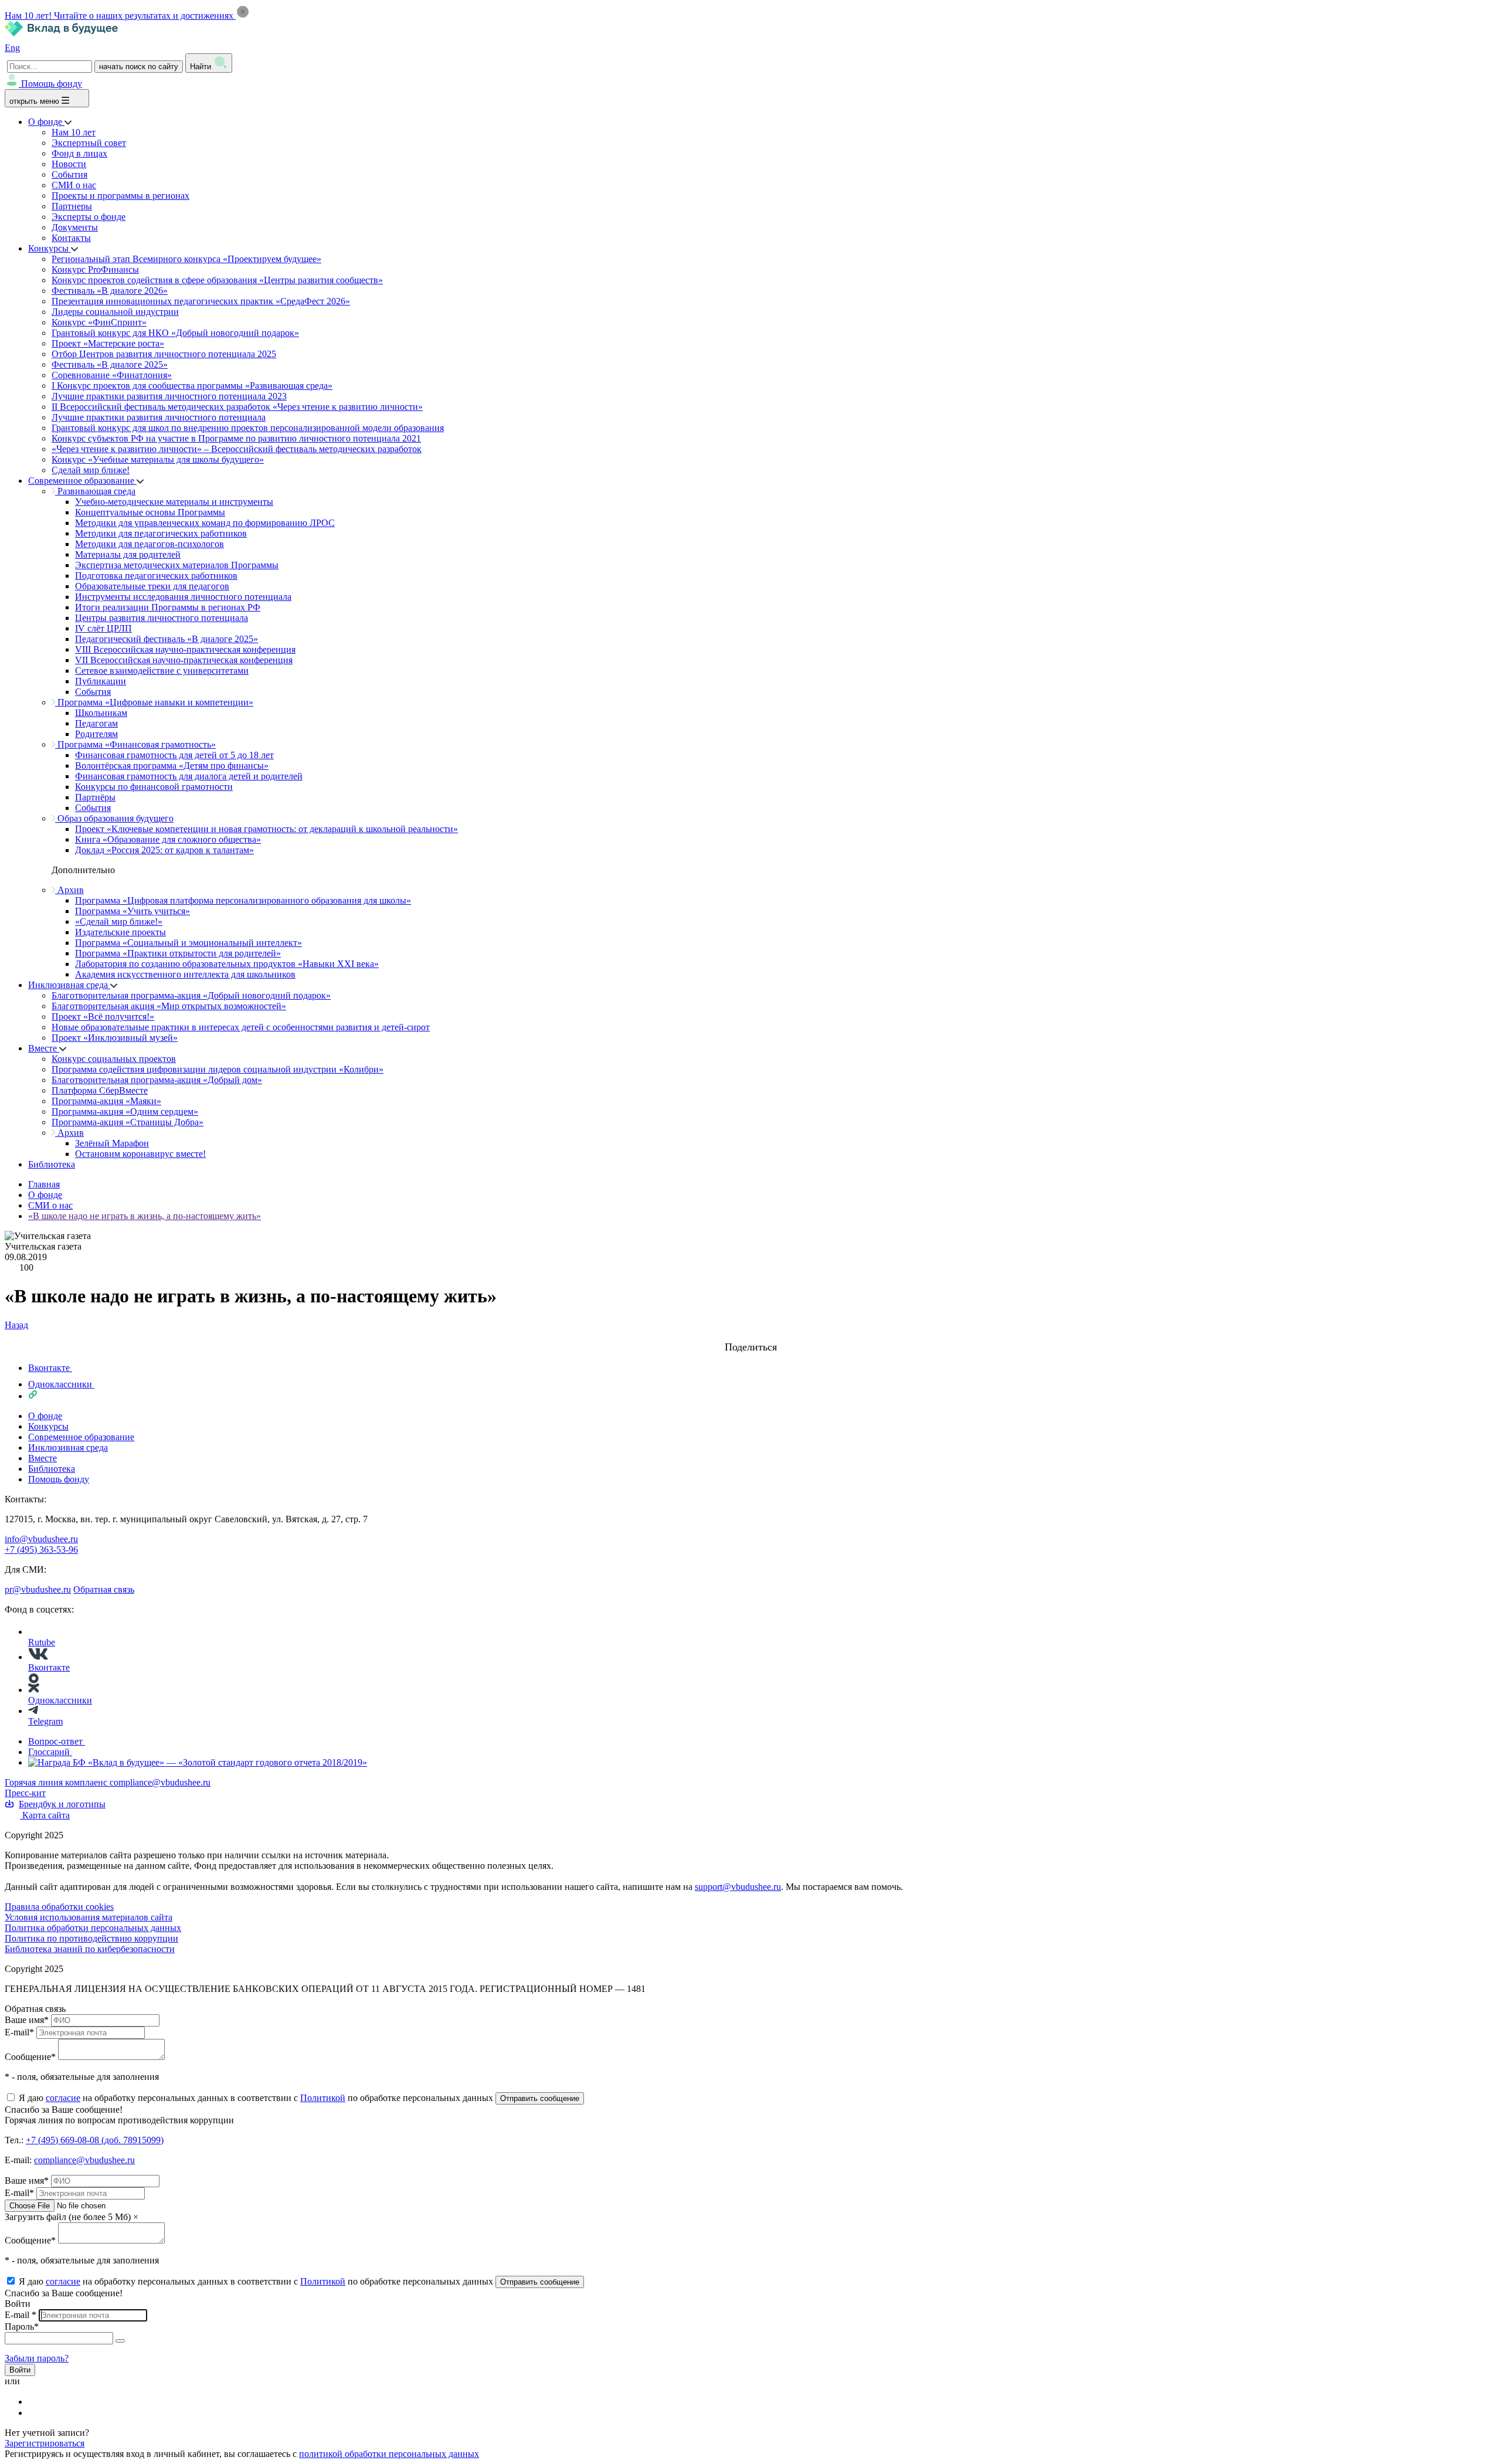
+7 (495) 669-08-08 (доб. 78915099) (95, 2140)
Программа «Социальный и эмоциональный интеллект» (189, 943)
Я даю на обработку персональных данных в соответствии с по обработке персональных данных (257, 2098)
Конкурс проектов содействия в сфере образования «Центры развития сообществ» (217, 280)
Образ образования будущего (114, 818)
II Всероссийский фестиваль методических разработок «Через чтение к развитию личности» (237, 407)
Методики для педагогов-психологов (150, 544)
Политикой (323, 2098)
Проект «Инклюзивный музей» (115, 1038)
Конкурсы (50, 248)
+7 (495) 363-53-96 (41, 1550)
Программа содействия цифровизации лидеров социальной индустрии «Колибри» (218, 1069)
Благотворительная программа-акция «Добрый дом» (157, 1080)
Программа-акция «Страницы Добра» (128, 1122)
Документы (75, 227)
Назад (16, 1325)
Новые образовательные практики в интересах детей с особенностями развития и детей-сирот (241, 1027)
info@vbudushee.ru (41, 1539)
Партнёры (95, 797)
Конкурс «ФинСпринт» (99, 322)
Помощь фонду (52, 84)
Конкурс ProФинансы (95, 269)
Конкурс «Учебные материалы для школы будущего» (158, 459)
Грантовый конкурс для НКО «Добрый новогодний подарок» (175, 333)
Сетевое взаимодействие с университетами (162, 671)
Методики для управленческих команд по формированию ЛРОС (205, 523)
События (69, 174)
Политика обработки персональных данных (93, 1928)
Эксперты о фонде (89, 217)
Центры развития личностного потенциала (162, 618)
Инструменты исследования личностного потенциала (183, 597)
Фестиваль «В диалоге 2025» (110, 364)
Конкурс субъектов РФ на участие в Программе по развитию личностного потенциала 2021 (236, 438)
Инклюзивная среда (69, 985)
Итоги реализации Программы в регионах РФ (168, 607)
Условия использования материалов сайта (89, 1917)
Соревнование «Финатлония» (112, 375)
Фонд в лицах (79, 153)
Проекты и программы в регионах (120, 196)
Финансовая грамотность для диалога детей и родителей (189, 776)
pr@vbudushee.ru (38, 1589)
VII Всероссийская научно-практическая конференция (184, 660)
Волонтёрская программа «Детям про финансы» (172, 766)
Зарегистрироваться (45, 2443)
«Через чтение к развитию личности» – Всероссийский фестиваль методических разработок (237, 449)
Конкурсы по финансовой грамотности (154, 787)
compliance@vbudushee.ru (160, 1782)
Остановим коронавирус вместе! (140, 1154)
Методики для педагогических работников (161, 533)
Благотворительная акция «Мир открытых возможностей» (169, 1006)
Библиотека (52, 1164)
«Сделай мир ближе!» (119, 922)
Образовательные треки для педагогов (152, 586)
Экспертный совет (89, 143)
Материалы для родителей (128, 554)
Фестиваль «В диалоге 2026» (110, 291)
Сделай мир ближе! (91, 470)
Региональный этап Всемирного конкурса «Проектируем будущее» (186, 259)
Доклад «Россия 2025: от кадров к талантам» (164, 850)
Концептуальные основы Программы (150, 512)
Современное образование (82, 481)
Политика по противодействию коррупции (91, 1938)
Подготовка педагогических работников (156, 576)
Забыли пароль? (37, 2358)
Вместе (44, 1048)
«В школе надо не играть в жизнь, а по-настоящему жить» (145, 1216)
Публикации (101, 681)
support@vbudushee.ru (738, 1887)
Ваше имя (27, 2020)
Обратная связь (104, 1589)
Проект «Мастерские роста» (108, 343)
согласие (63, 2098)
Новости (69, 164)
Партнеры (72, 206)
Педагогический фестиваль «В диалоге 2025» (167, 639)
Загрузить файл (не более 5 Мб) (68, 2217)
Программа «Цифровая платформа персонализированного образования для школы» (243, 900)
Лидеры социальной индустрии (115, 312)
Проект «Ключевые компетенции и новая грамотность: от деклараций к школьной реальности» (266, 829)
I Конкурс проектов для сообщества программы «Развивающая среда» (192, 386)
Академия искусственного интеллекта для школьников (185, 974)
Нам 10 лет (74, 132)
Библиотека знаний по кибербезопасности (90, 1949)
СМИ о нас (74, 185)
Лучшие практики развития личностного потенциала (159, 417)
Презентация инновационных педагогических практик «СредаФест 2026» (201, 301)
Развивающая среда (95, 491)
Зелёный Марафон (112, 1143)
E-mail (19, 2032)
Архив (69, 890)
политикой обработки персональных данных (389, 2454)
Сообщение (30, 2057)
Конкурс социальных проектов (114, 1059)
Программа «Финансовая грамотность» (135, 744)
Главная (44, 1184)
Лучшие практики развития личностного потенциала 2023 (169, 396)
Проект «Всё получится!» (103, 1017)
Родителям (96, 734)
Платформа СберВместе (100, 1090)
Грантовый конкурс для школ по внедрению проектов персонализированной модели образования (248, 428)
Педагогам (96, 723)
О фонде (46, 122)
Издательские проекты (120, 932)
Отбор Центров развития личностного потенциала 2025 (164, 354)
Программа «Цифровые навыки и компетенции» (154, 702)
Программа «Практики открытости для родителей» (178, 953)
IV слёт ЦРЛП (103, 628)
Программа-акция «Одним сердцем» (125, 1111)
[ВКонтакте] (36, 2402)
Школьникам (101, 713)
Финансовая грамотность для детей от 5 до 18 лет (174, 755)
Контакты (71, 238)
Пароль (22, 2326)
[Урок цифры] (750, 1336)
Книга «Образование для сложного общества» (168, 839)
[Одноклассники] (36, 2413)
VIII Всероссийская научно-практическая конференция (185, 649)
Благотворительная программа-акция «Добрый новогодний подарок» (191, 995)
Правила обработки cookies (59, 1907)
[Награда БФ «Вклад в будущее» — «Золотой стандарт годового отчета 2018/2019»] (198, 1762)
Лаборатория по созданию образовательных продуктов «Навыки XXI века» (227, 964)
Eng (12, 48)
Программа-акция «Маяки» (106, 1101)
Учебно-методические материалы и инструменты (174, 502)
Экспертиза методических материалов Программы (177, 565)
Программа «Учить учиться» (133, 911)
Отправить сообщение (540, 2098)
